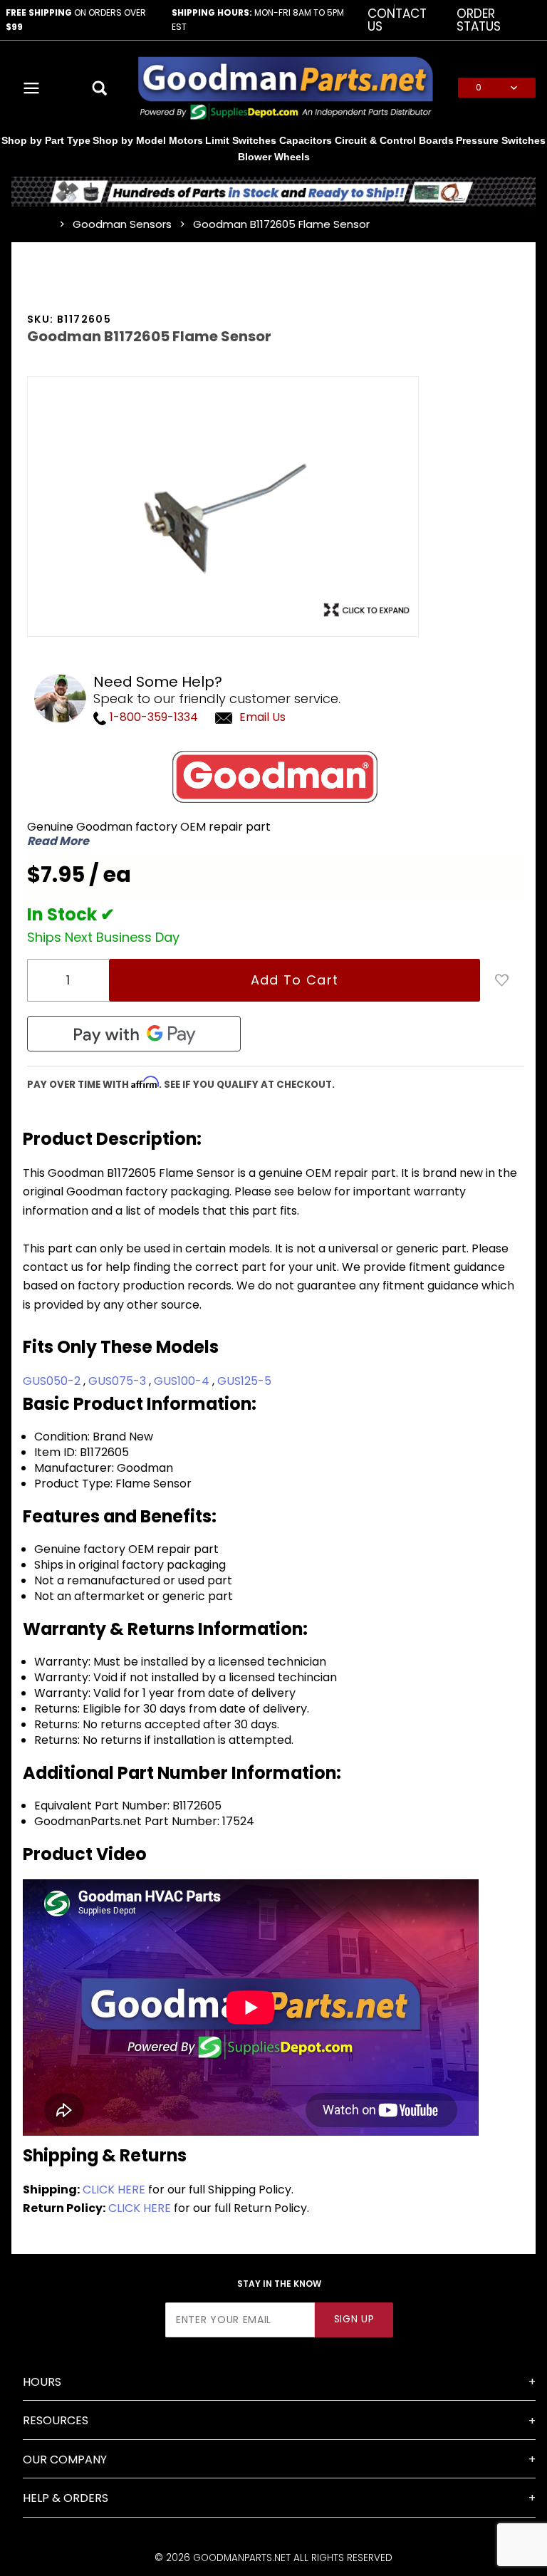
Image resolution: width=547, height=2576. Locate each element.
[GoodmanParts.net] (285, 87)
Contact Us (397, 20)
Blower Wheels (274, 157)
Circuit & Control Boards (394, 140)
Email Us (262, 717)
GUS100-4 (183, 1381)
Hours (42, 2382)
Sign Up (354, 2319)
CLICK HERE (114, 2190)
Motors (186, 140)
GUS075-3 (119, 1381)
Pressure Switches (501, 140)
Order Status (479, 20)
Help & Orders (66, 2498)
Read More (58, 841)
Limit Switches (241, 140)
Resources (56, 2420)
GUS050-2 (53, 1381)
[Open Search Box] (100, 88)
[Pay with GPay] (134, 1034)
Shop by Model (129, 140)
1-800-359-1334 (152, 717)
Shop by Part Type (46, 140)
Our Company (65, 2460)
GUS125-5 (244, 1381)
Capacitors (306, 140)
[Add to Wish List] (502, 980)
